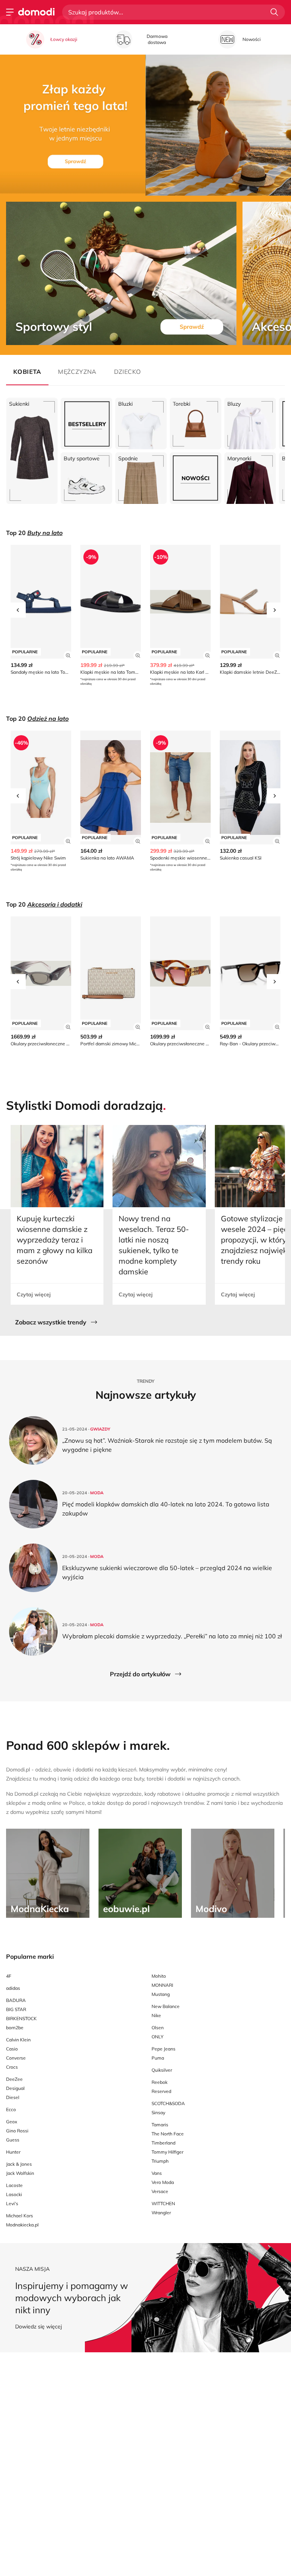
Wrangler (161, 2213)
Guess (13, 2140)
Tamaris (160, 2125)
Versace (160, 2191)
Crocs (12, 2067)
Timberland (163, 2143)
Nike (156, 2015)
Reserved (161, 2091)
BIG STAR (16, 2009)
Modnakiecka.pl (22, 2225)
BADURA (16, 2000)
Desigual (15, 2088)
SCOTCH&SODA (168, 2103)
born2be (15, 2028)
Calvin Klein (18, 2040)
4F (9, 1976)
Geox (12, 2122)
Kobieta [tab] (27, 372)
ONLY (157, 2037)
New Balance (166, 2006)
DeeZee (14, 2079)
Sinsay (158, 2112)
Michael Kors (20, 2216)
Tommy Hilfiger (167, 2152)
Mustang (161, 1994)
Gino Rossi (17, 2131)
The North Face (168, 2134)
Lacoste (14, 2185)
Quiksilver (162, 2070)
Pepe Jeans (163, 2049)
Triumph (160, 2161)
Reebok (160, 2082)
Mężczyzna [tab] (77, 372)
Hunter (13, 2152)
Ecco (11, 2109)
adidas (13, 1988)
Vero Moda (163, 2182)
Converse (16, 2058)
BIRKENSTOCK (21, 2018)
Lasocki (14, 2194)
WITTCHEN (163, 2203)
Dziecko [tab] (128, 372)
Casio (12, 2049)
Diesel (13, 2097)
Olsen (158, 2028)
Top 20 (34, 533)
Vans (157, 2173)
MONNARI (162, 1985)
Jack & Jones (19, 2164)
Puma (158, 2058)
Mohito (159, 1976)
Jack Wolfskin (20, 2173)
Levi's (12, 2203)
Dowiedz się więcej (38, 2327)
